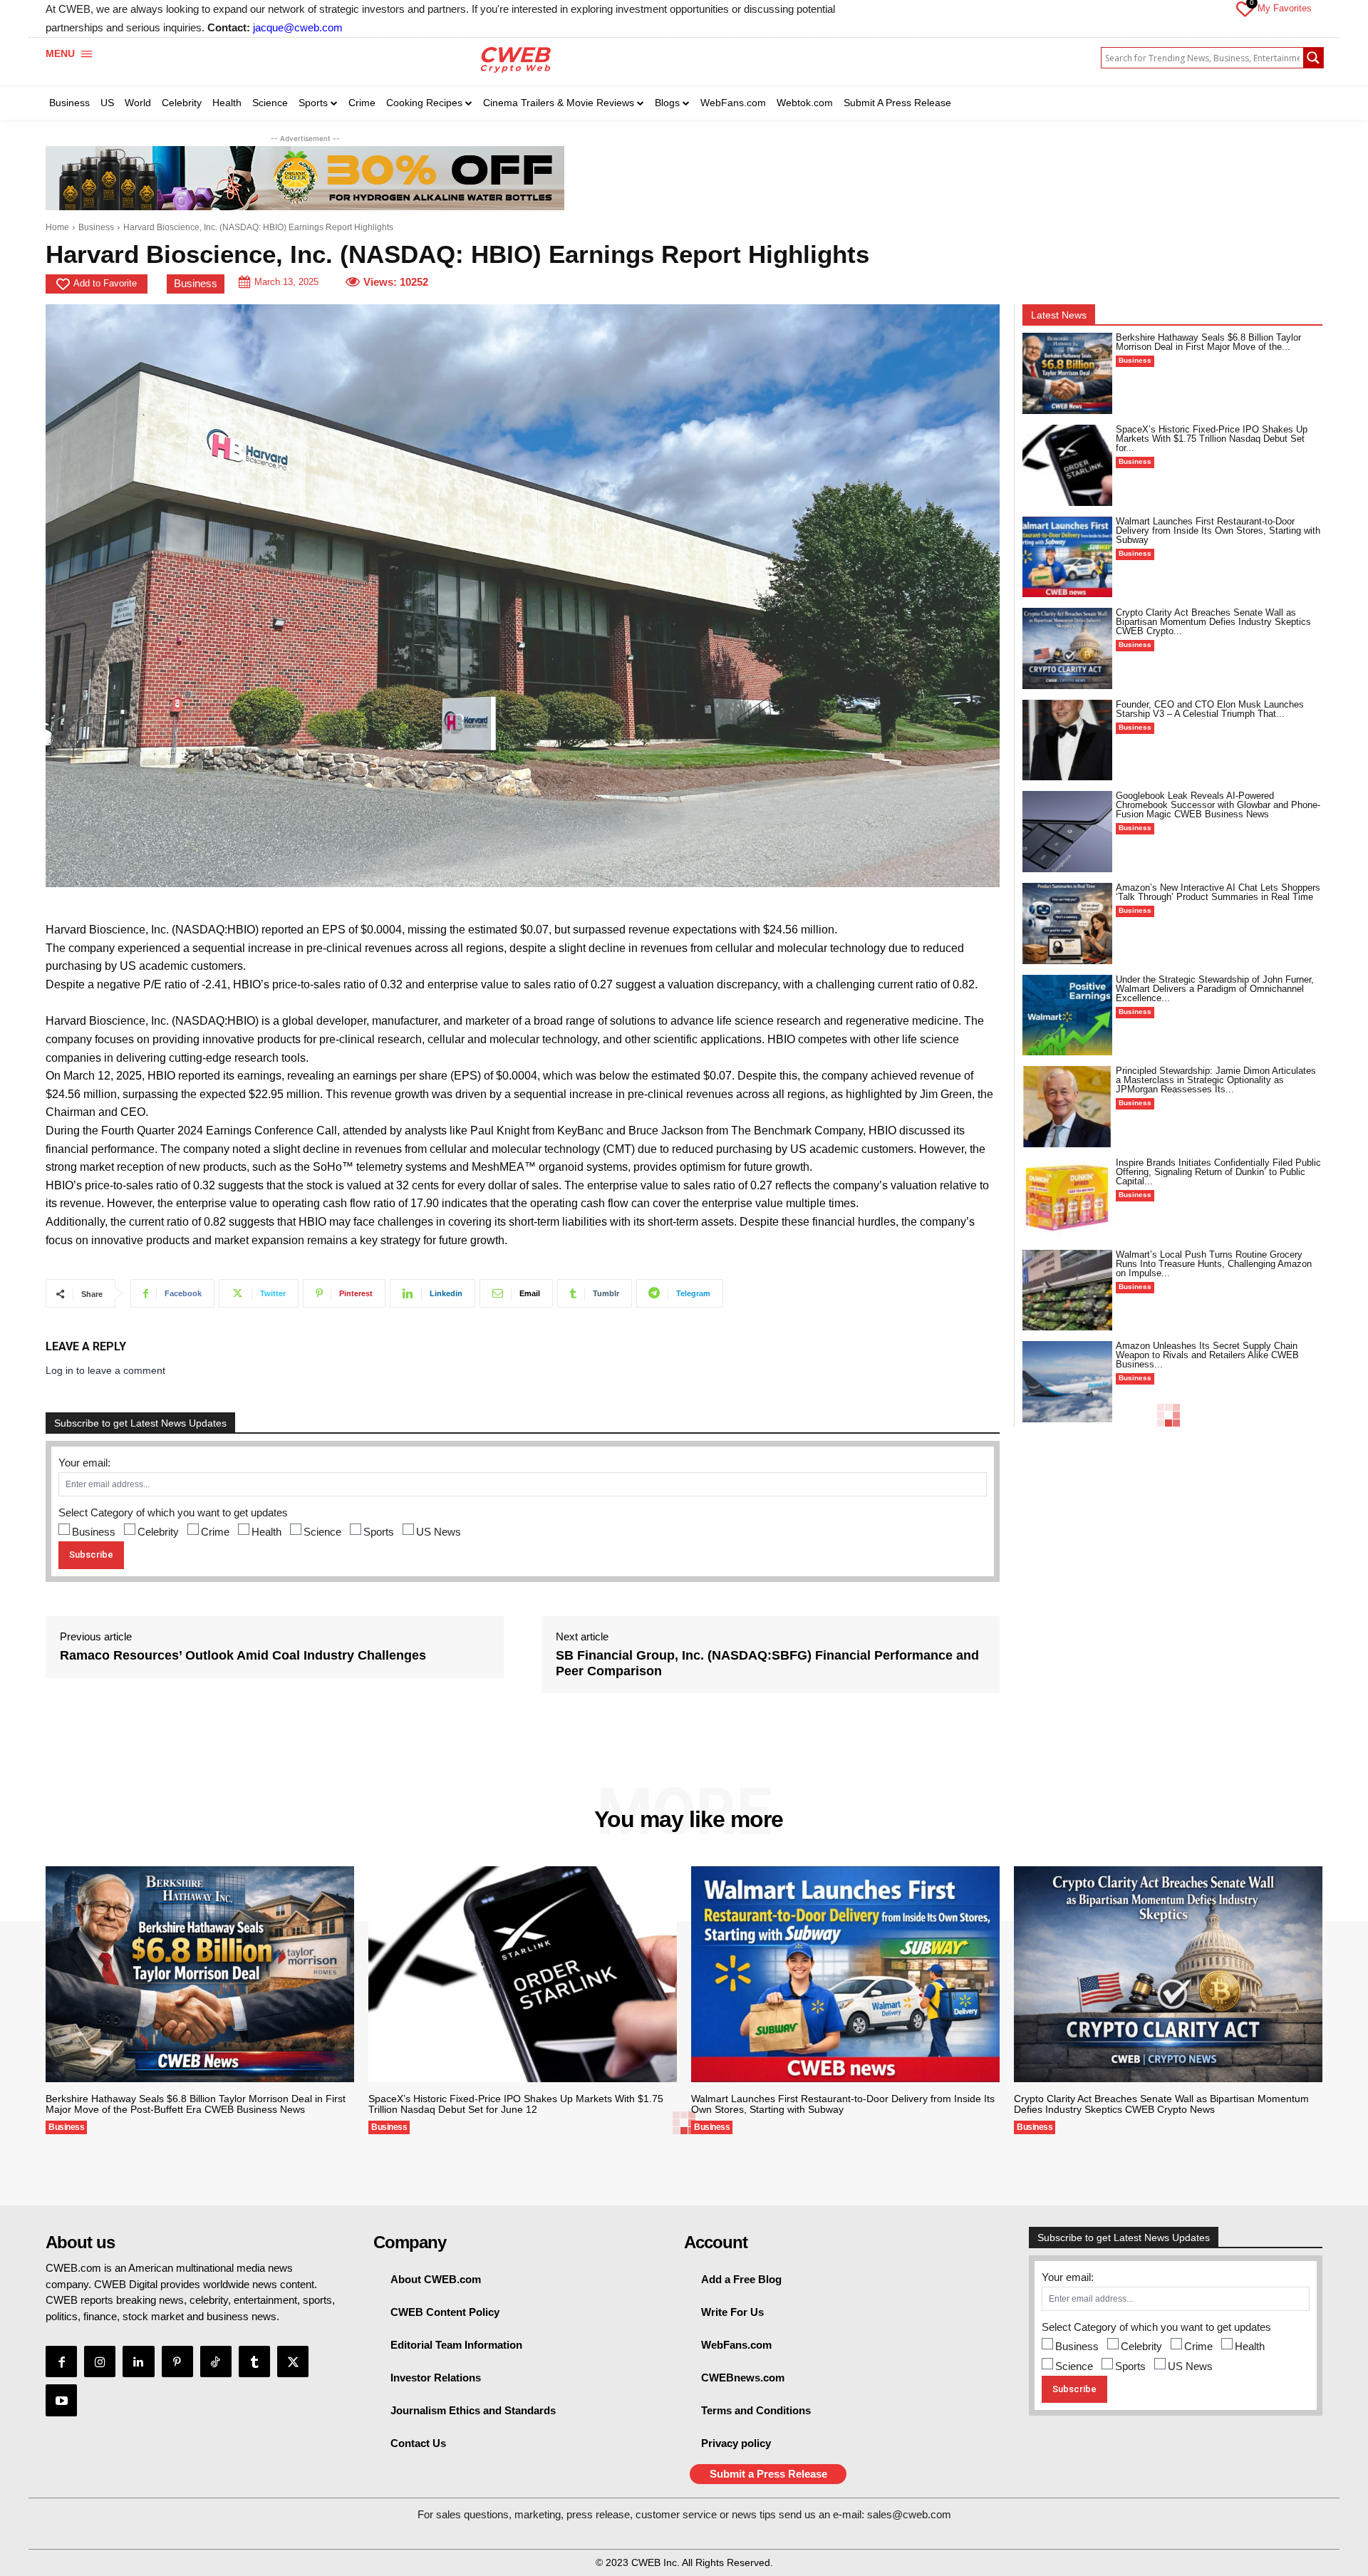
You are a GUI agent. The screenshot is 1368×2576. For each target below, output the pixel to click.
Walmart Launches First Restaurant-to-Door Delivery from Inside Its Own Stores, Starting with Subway (1218, 531)
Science (322, 1532)
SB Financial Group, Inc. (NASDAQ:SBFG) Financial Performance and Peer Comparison (767, 1663)
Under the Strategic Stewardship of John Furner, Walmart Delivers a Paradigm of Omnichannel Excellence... (1215, 989)
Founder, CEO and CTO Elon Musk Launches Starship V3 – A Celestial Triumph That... (1210, 709)
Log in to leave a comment (105, 1370)
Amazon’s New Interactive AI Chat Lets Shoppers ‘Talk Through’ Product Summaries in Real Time (1218, 892)
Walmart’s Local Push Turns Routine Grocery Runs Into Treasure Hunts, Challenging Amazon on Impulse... (1214, 1264)
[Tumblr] (254, 2362)
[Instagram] (100, 2362)
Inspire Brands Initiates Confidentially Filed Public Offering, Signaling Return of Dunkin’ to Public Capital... (1218, 1172)
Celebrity (158, 1532)
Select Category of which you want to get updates (173, 1512)
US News (439, 1532)
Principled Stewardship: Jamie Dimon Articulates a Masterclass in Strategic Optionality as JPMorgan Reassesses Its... (1216, 1080)
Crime (215, 1532)
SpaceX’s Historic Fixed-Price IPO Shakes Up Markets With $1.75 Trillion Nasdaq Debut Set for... (1212, 439)
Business (96, 227)
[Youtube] (61, 2400)
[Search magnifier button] (1313, 58)
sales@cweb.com (909, 2514)
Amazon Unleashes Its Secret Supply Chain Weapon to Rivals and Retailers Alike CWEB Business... (1207, 1355)
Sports (379, 1532)
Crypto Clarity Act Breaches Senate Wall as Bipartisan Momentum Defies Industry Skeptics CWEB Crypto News (1161, 2104)
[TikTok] (216, 2362)
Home (57, 227)
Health (266, 1532)
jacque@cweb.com (298, 27)
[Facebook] (61, 2362)
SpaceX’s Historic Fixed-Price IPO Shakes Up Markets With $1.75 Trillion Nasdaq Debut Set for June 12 (516, 2104)
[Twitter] (293, 2362)
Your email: (84, 1463)
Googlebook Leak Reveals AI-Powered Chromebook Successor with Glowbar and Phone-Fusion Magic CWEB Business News (1218, 805)
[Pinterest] (177, 2362)
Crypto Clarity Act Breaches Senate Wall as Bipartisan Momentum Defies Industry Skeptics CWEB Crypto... (1213, 622)
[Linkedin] (138, 2362)
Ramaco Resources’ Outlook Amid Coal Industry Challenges (243, 1655)
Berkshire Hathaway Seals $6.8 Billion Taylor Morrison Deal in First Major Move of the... (1208, 342)
